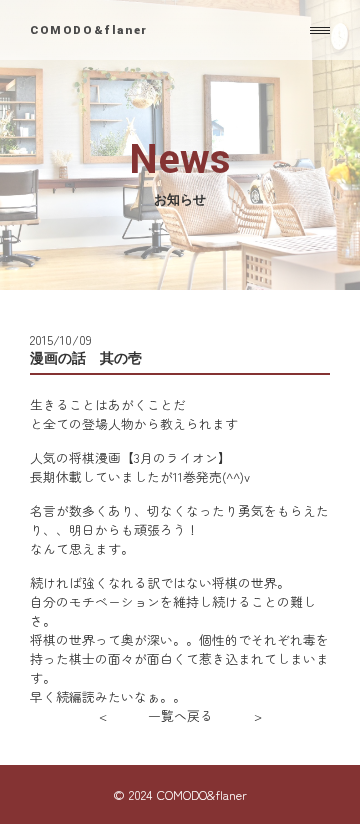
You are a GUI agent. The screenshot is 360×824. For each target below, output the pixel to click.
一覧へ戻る (180, 715)
